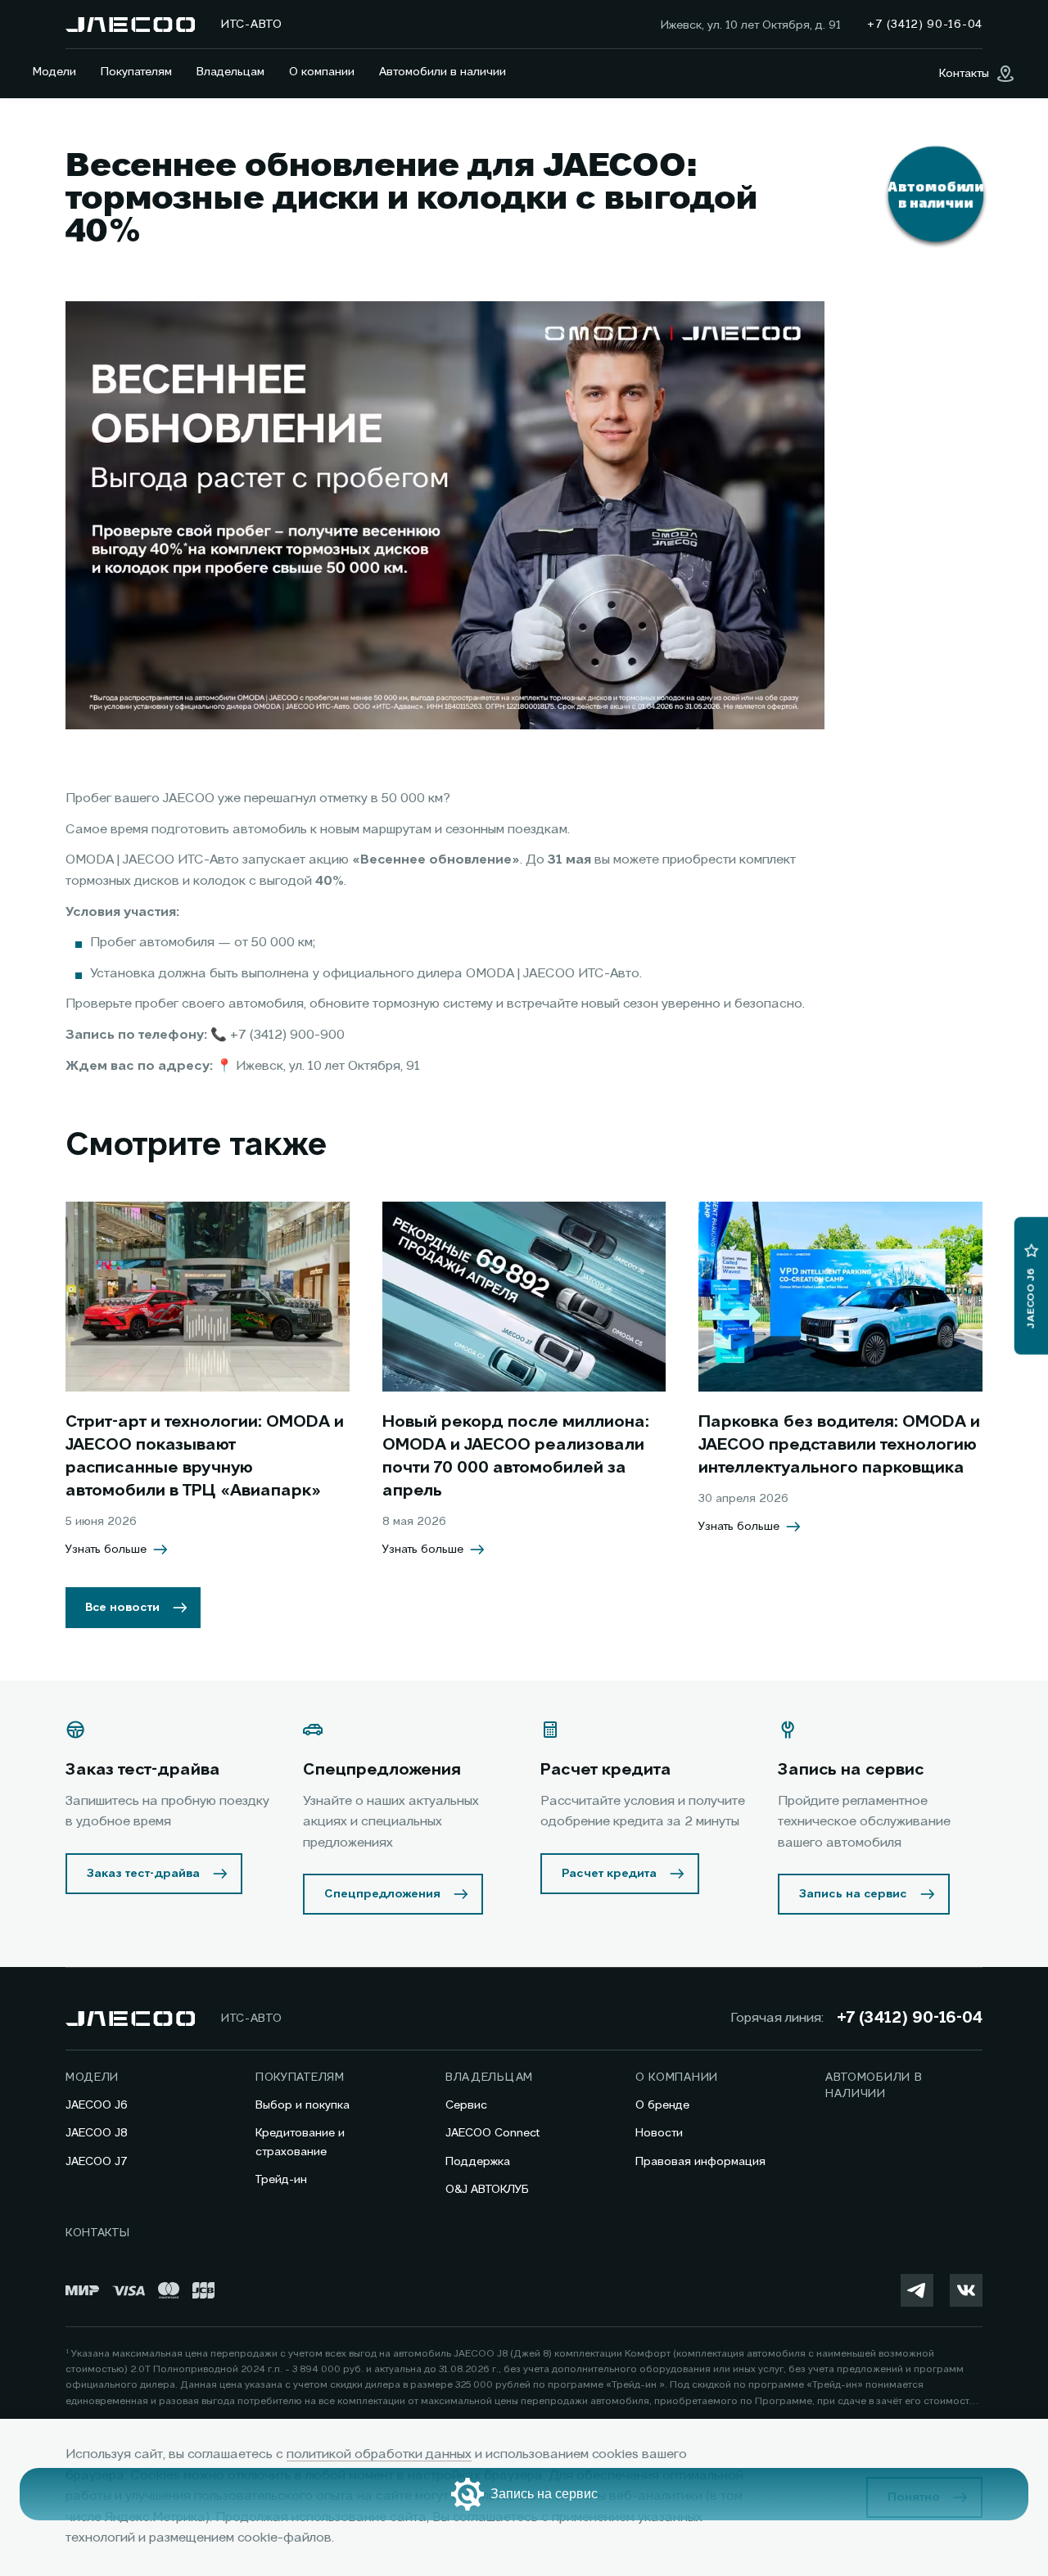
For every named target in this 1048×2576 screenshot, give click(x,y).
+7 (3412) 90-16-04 (910, 2019)
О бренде (662, 2105)
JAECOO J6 (97, 2105)
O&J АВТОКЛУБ (487, 2190)
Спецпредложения (382, 1894)
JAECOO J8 (97, 2133)
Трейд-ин (281, 2180)
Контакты (98, 2233)
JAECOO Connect (492, 2133)
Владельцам (230, 72)
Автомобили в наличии (443, 72)
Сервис (466, 2105)
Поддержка (478, 2162)
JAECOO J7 (97, 2162)
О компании (322, 72)
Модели (54, 72)
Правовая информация (700, 2162)
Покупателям (136, 72)
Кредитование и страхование (300, 2142)
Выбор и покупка (303, 2105)
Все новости (122, 1608)
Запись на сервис (853, 1894)
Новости (659, 2133)
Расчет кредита (609, 1874)
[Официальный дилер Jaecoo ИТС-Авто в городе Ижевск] (130, 25)
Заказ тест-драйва (143, 1874)
